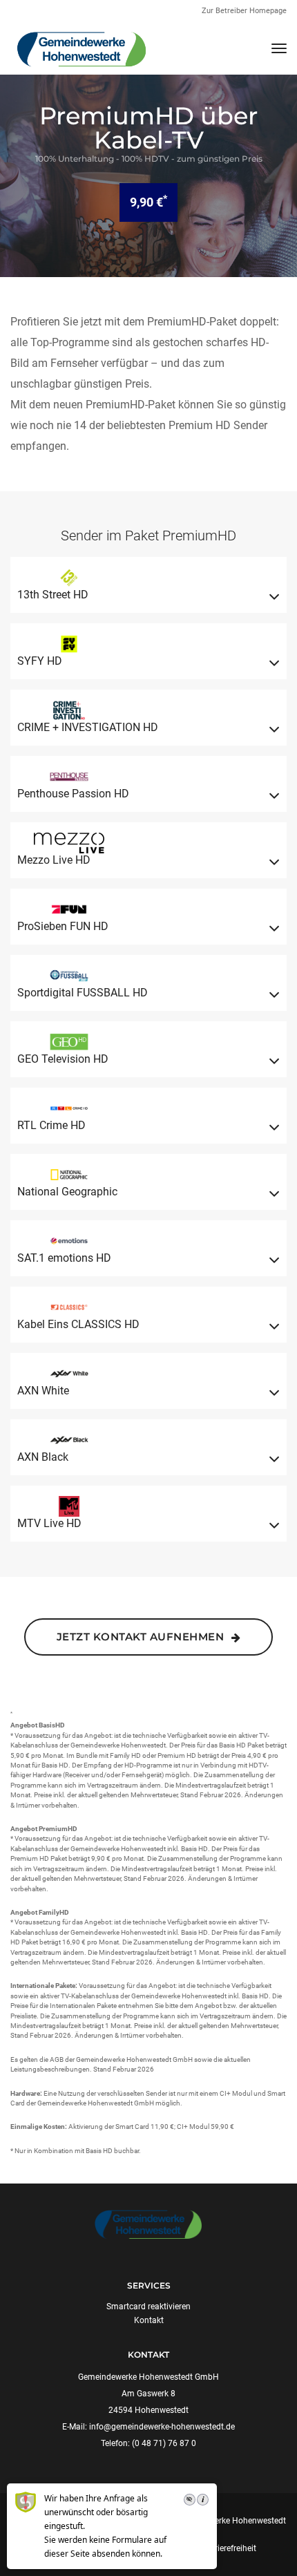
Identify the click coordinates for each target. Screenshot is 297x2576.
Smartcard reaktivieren (148, 2307)
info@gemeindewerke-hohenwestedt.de (162, 2427)
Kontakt (149, 2320)
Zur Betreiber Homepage (244, 11)
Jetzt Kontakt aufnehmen (142, 1637)
